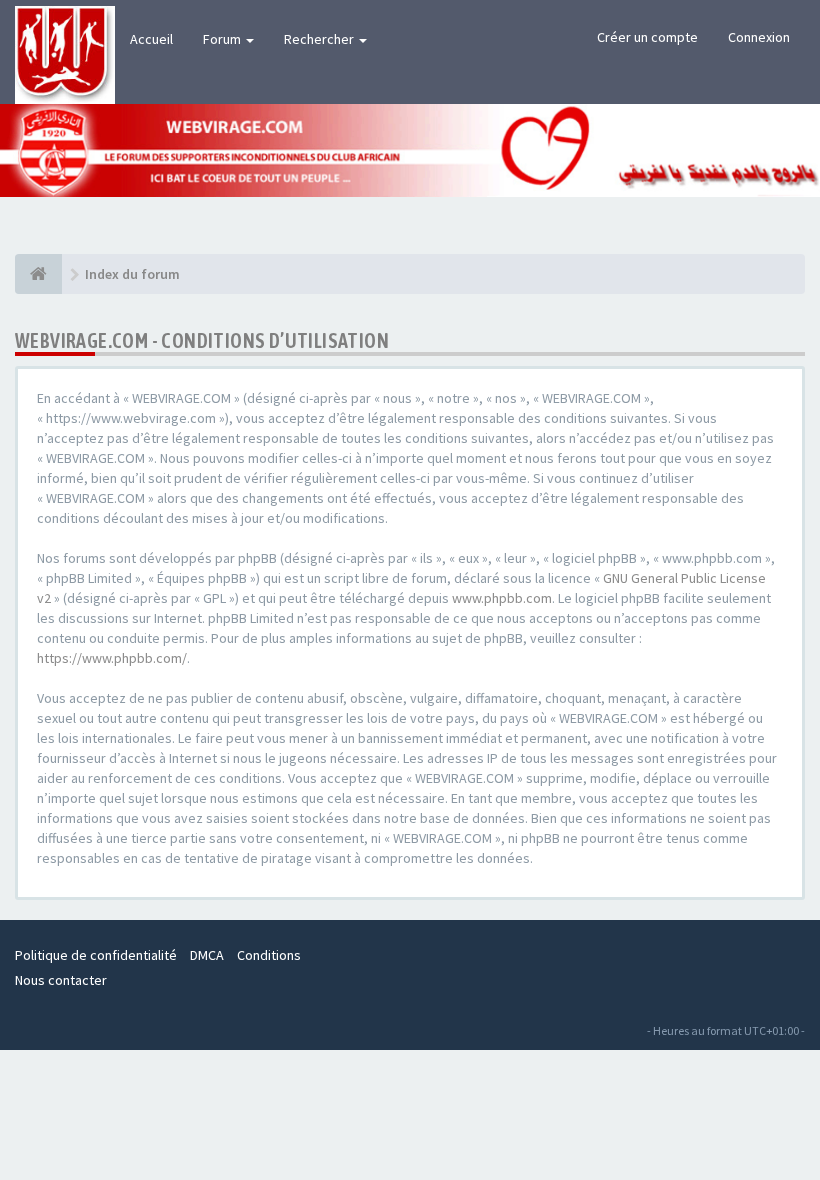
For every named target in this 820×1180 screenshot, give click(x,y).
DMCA (207, 955)
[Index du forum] (38, 274)
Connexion (759, 37)
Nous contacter (61, 980)
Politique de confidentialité (96, 955)
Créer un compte (647, 37)
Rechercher (320, 39)
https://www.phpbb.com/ (112, 658)
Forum (223, 39)
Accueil (151, 39)
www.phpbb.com (502, 598)
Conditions (269, 955)
